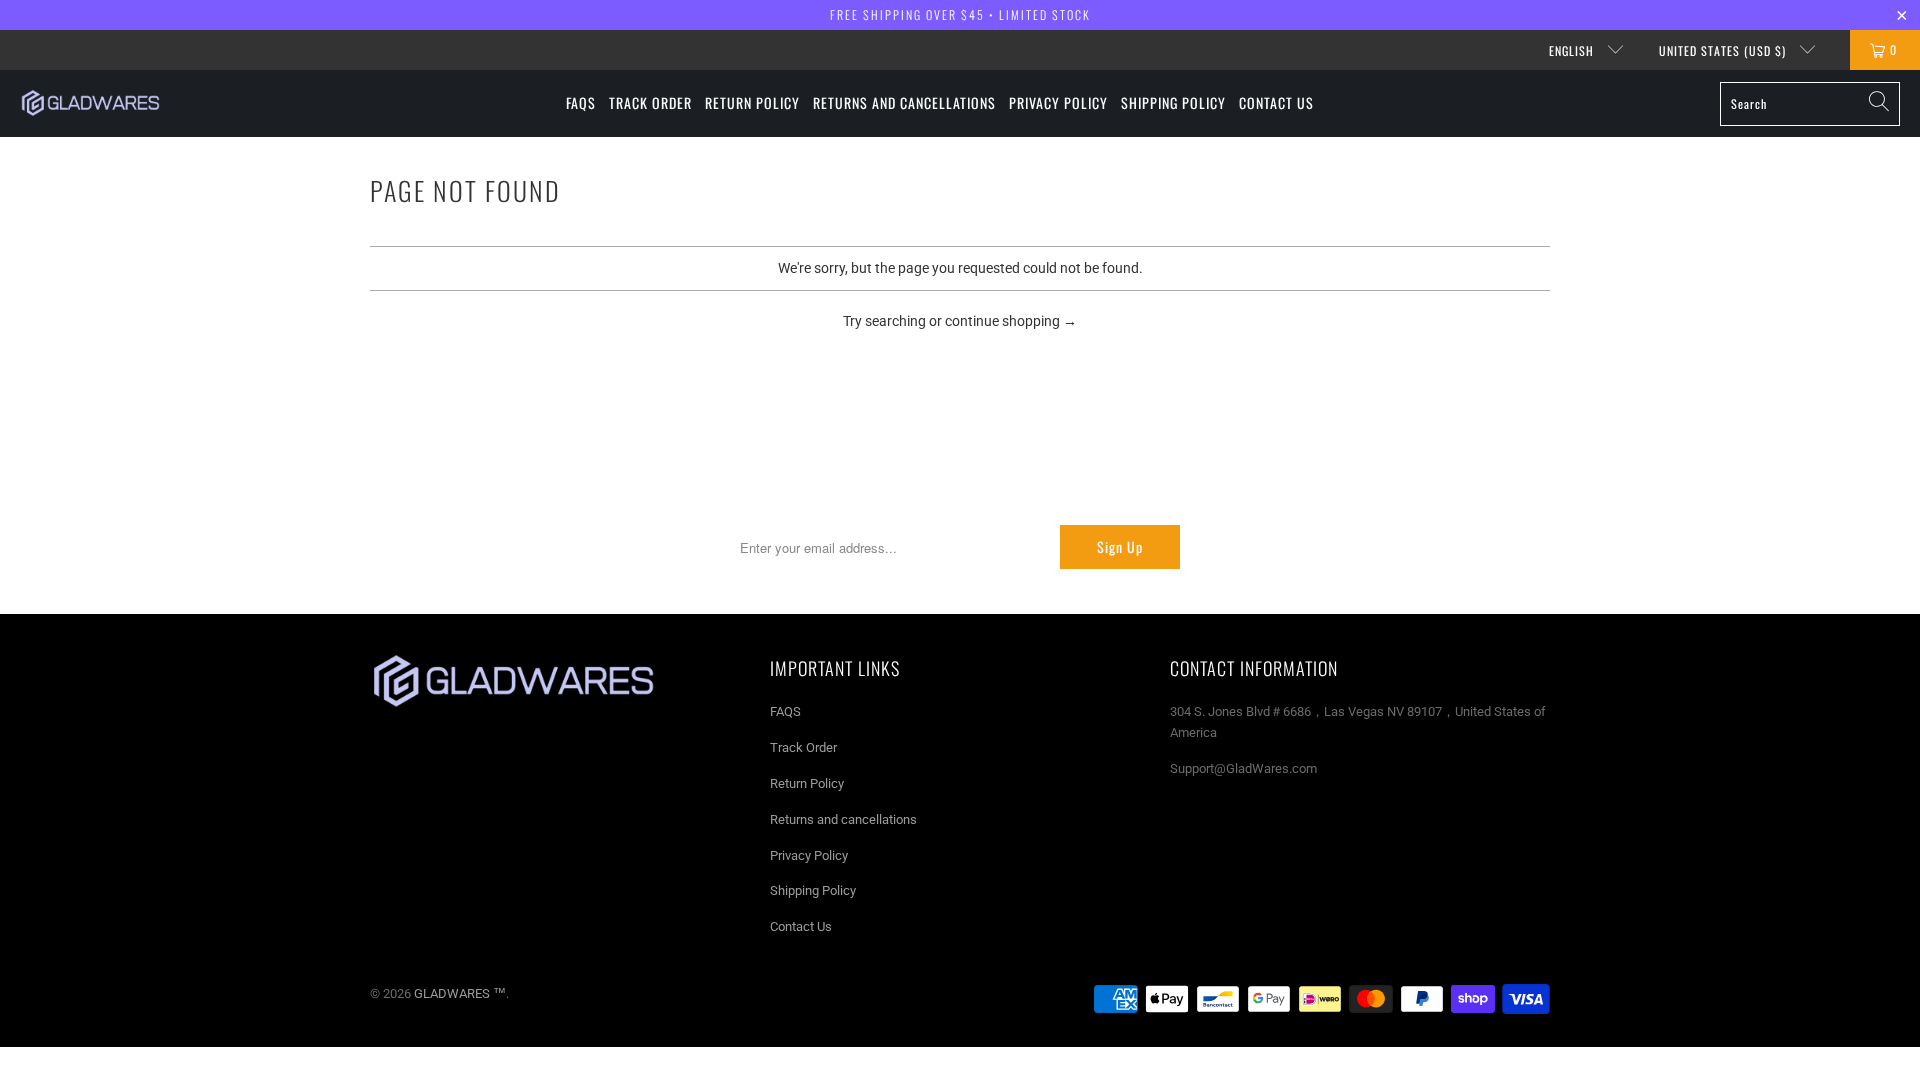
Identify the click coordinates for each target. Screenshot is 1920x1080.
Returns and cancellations (843, 819)
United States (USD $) (1724, 50)
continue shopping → (1011, 321)
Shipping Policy (813, 890)
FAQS (785, 711)
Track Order (803, 747)
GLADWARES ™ (460, 993)
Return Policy (807, 783)
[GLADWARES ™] (90, 103)
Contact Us (801, 926)
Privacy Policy (809, 855)
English (1573, 50)
